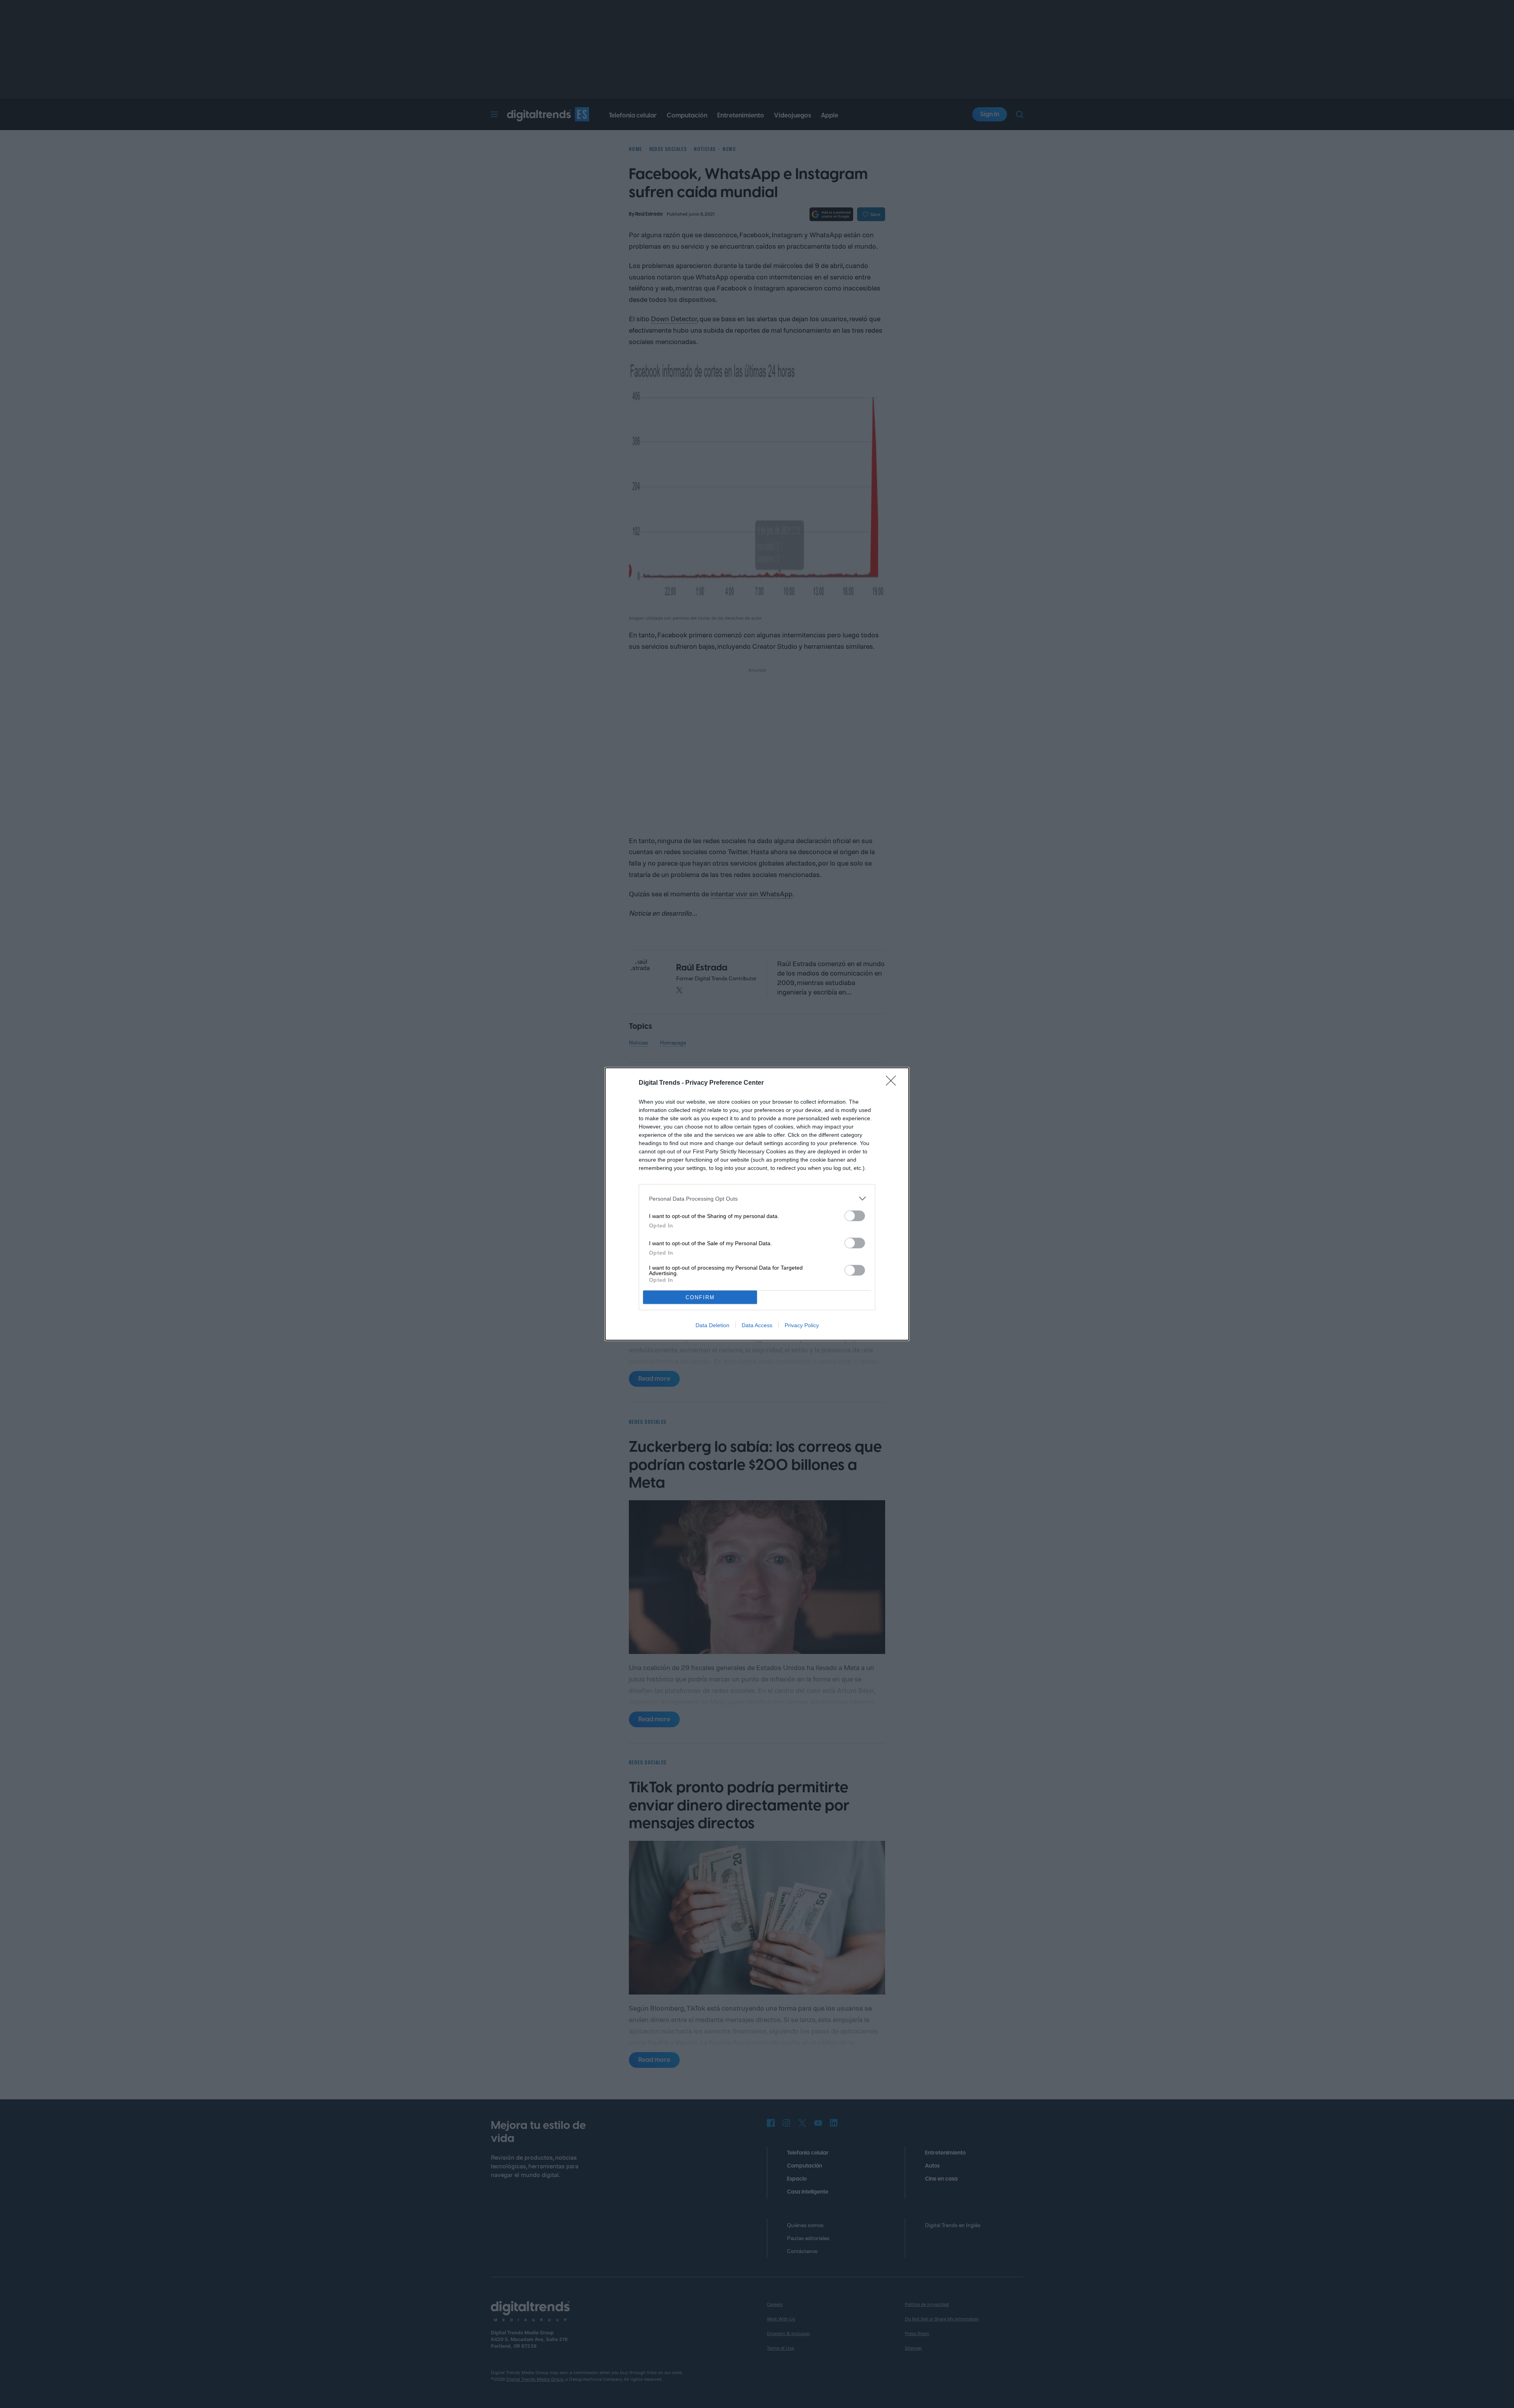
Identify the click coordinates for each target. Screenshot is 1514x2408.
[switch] (855, 1216)
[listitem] (757, 1198)
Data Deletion (712, 1325)
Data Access (757, 1325)
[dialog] (757, 1204)
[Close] (893, 1083)
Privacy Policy (802, 1325)
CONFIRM (700, 1297)
